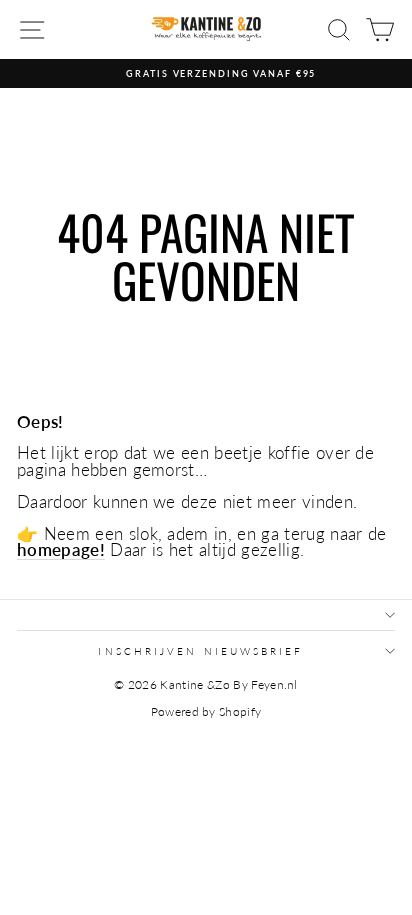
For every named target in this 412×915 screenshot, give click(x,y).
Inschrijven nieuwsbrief (200, 651)
